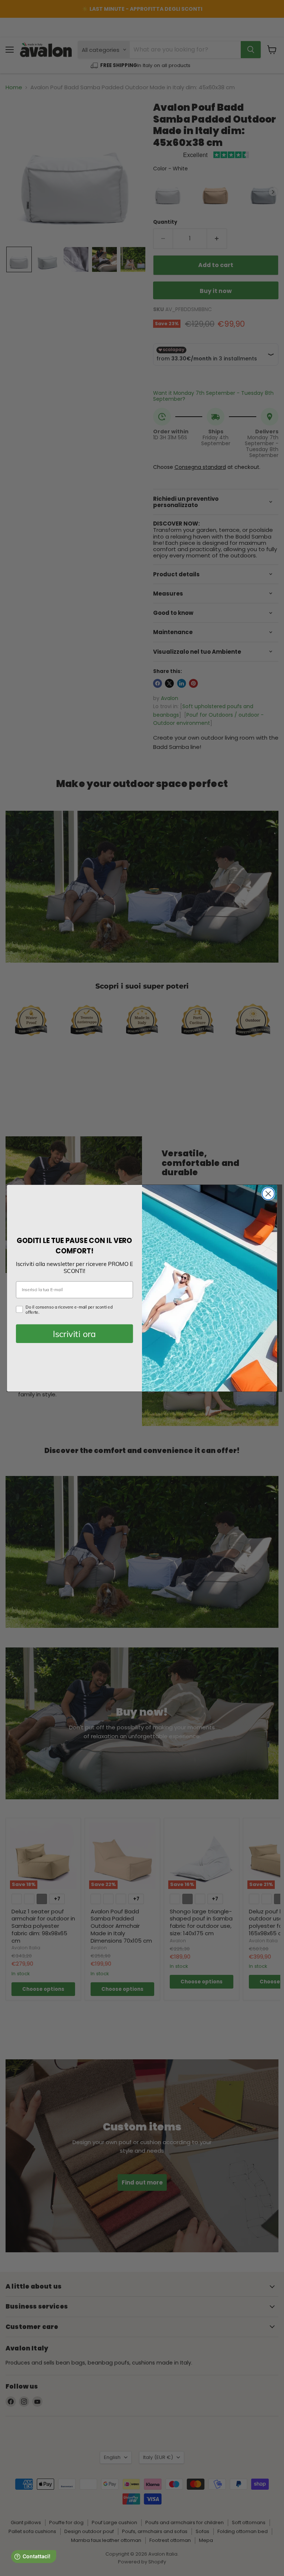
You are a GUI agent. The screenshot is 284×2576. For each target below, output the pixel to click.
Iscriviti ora (74, 1334)
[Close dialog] (268, 1194)
